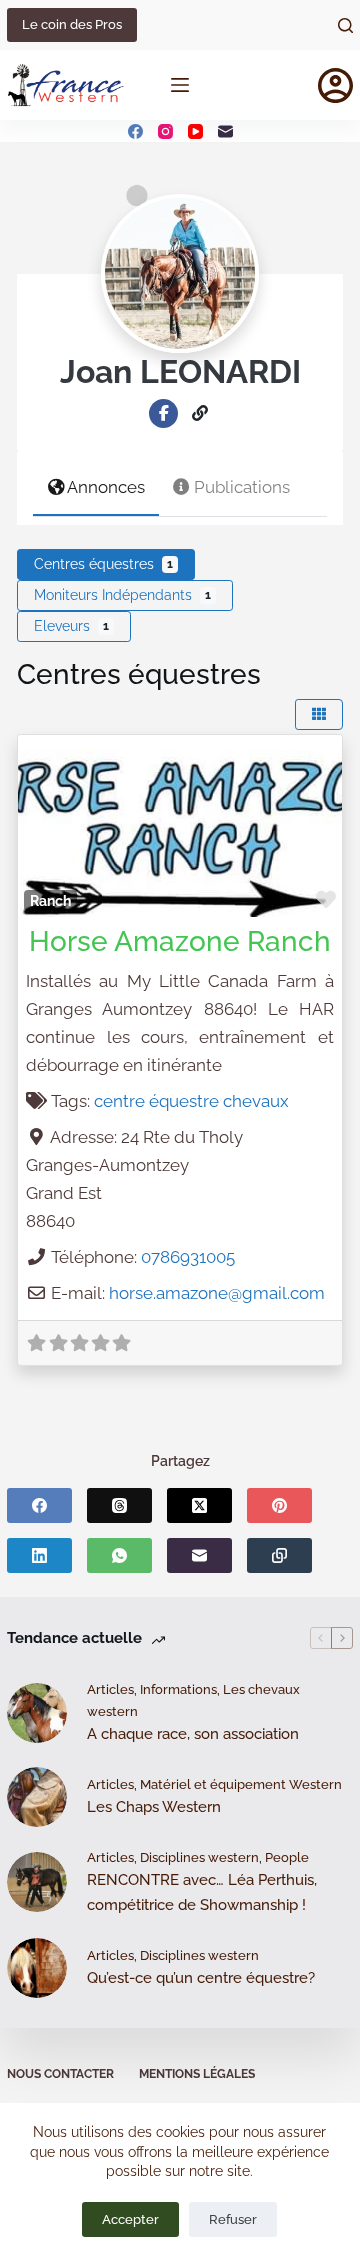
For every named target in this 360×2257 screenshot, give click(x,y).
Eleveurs (71, 626)
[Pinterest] (279, 1505)
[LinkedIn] (39, 1555)
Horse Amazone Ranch (180, 941)
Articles (110, 1689)
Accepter (130, 2219)
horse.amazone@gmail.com (217, 1293)
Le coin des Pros (72, 24)
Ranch (50, 901)
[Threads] (119, 1505)
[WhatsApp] (119, 1555)
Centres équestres (103, 564)
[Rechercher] (345, 25)
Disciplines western (199, 1857)
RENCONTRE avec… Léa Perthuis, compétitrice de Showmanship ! (202, 1892)
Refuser (233, 2219)
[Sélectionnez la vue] (319, 714)
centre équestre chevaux (191, 1101)
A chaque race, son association (193, 1734)
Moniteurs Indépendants (122, 595)
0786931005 (188, 1257)
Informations (178, 1689)
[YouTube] (195, 131)
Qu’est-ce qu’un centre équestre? (201, 1978)
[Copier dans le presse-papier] (279, 1555)
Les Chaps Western (154, 1807)
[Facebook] (135, 131)
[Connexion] (335, 85)
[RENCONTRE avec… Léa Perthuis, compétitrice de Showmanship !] (37, 1882)
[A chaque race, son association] (37, 1713)
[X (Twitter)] (199, 1505)
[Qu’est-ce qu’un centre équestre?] (37, 1968)
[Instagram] (165, 131)
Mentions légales (197, 2074)
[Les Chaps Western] (37, 1797)
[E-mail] (225, 131)
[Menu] (180, 85)
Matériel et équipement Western (241, 1784)
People (287, 1857)
